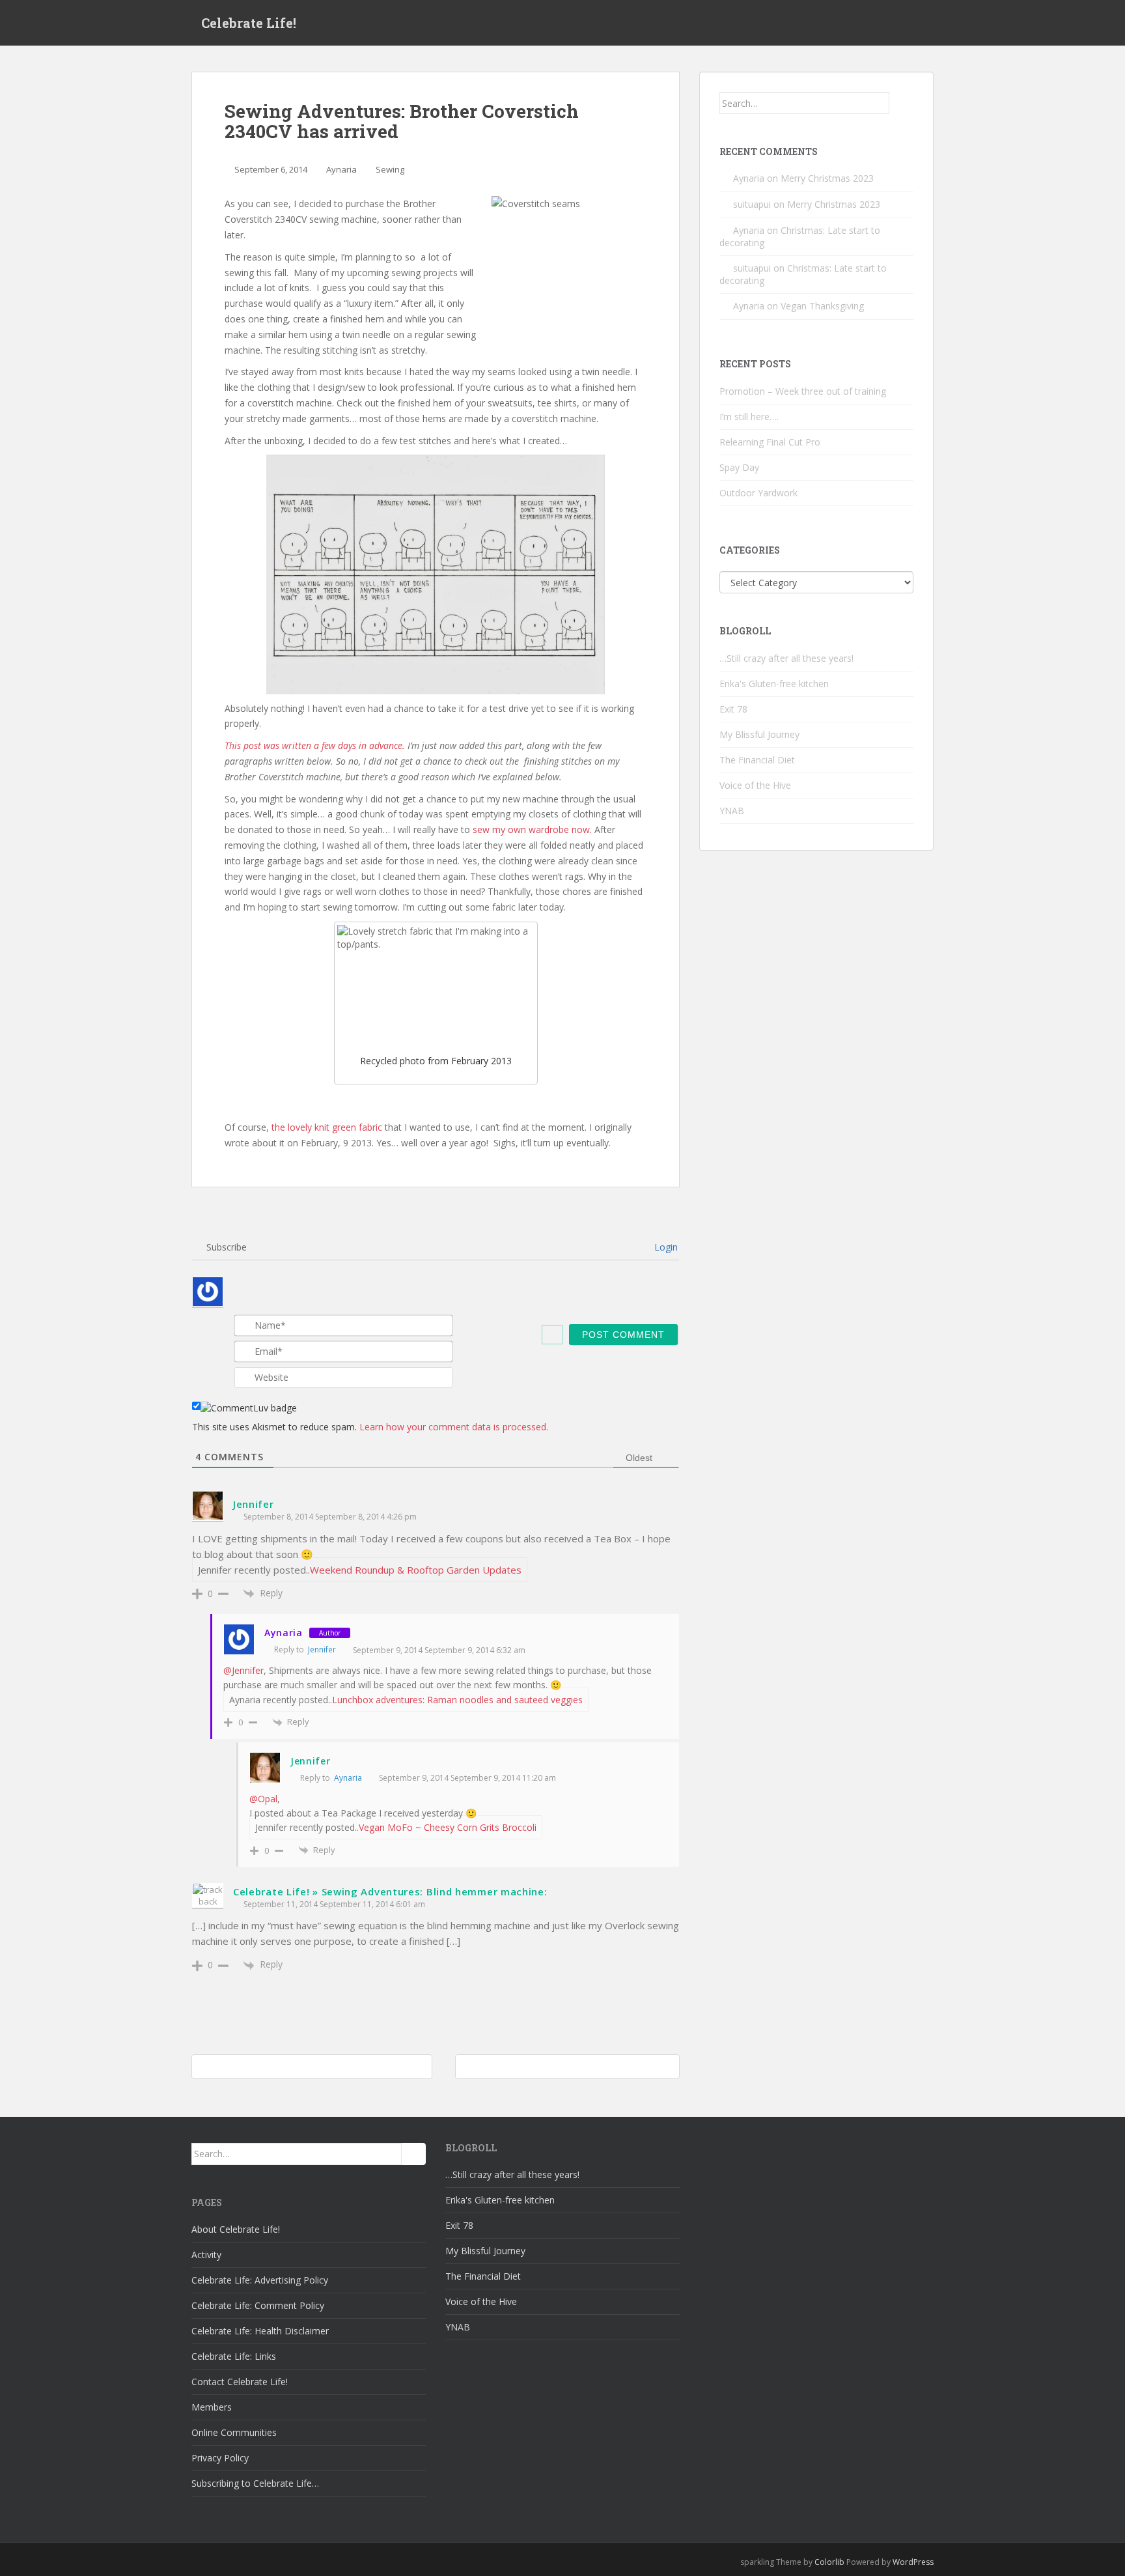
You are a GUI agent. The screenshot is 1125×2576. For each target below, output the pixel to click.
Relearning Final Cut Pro (770, 442)
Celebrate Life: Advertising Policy (260, 2280)
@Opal (263, 1799)
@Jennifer (243, 1670)
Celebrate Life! (249, 23)
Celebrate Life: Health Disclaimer (260, 2331)
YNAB (732, 811)
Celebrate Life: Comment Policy (258, 2305)
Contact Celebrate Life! (240, 2382)
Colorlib (829, 2562)
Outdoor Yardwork (758, 493)
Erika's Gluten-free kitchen (774, 684)
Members (212, 2407)
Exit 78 (733, 709)
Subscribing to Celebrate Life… (255, 2483)
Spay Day (739, 467)
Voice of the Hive (755, 785)
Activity (206, 2255)
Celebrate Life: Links (234, 2356)
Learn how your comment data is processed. (454, 1427)
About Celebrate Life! (236, 2229)
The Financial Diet (757, 760)
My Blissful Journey (759, 734)
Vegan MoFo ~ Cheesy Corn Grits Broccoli (448, 1827)
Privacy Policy (220, 2458)
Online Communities (234, 2432)
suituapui (752, 204)
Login (665, 1247)
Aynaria (341, 169)
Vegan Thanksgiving (822, 306)
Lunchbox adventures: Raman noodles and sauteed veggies (457, 1700)
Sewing (390, 169)
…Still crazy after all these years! (786, 658)
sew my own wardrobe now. (534, 829)
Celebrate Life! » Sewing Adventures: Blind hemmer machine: (390, 1891)
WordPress (913, 2562)
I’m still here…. (749, 417)
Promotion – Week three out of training (803, 391)
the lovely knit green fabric (327, 1127)
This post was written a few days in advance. (315, 745)
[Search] (901, 103)
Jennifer (254, 1504)
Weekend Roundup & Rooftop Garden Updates (416, 1570)
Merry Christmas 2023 (827, 178)
